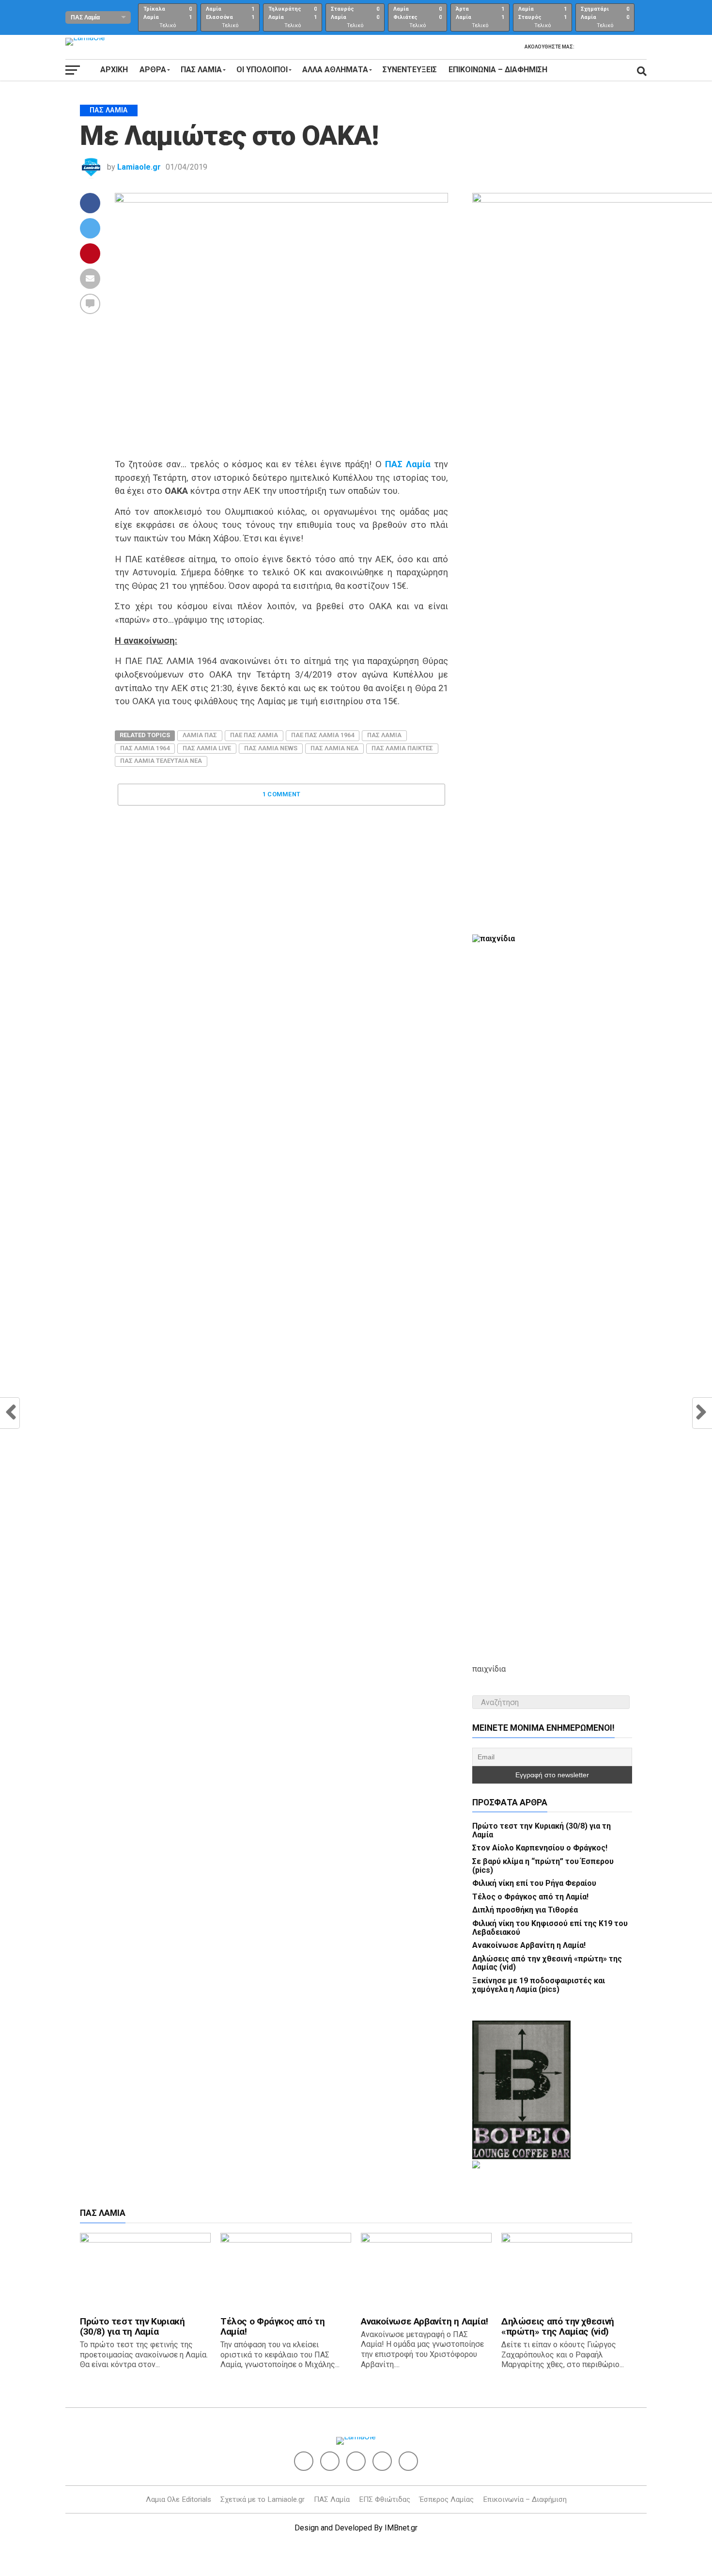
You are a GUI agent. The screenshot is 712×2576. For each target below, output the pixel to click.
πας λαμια (384, 735)
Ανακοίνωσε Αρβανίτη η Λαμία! (529, 1945)
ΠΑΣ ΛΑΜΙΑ (201, 70)
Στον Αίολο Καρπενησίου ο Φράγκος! (540, 1848)
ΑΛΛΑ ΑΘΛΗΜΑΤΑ (335, 70)
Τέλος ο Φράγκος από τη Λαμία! (530, 1897)
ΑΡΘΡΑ (153, 70)
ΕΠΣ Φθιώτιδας (385, 2499)
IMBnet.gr (401, 2528)
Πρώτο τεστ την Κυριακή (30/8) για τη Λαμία (542, 1830)
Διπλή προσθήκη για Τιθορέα (525, 1910)
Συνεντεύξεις (410, 70)
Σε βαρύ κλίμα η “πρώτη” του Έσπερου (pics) (543, 1866)
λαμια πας (200, 735)
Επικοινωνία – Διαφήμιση (498, 70)
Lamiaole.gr (139, 167)
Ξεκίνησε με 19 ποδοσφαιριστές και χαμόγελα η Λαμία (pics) (539, 1985)
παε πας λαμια (254, 735)
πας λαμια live (207, 748)
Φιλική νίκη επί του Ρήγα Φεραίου (534, 1883)
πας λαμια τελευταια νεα (161, 761)
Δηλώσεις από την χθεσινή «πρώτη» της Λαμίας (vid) (547, 1963)
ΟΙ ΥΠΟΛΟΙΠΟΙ (262, 70)
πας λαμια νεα (334, 748)
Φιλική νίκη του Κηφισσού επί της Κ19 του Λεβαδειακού (550, 1928)
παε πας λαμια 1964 (323, 735)
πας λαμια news (271, 748)
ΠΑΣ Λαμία (332, 2499)
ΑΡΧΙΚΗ (114, 70)
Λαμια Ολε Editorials (178, 2499)
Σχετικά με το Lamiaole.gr (263, 2499)
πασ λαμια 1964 (145, 748)
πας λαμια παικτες (402, 748)
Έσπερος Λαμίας (447, 2499)
